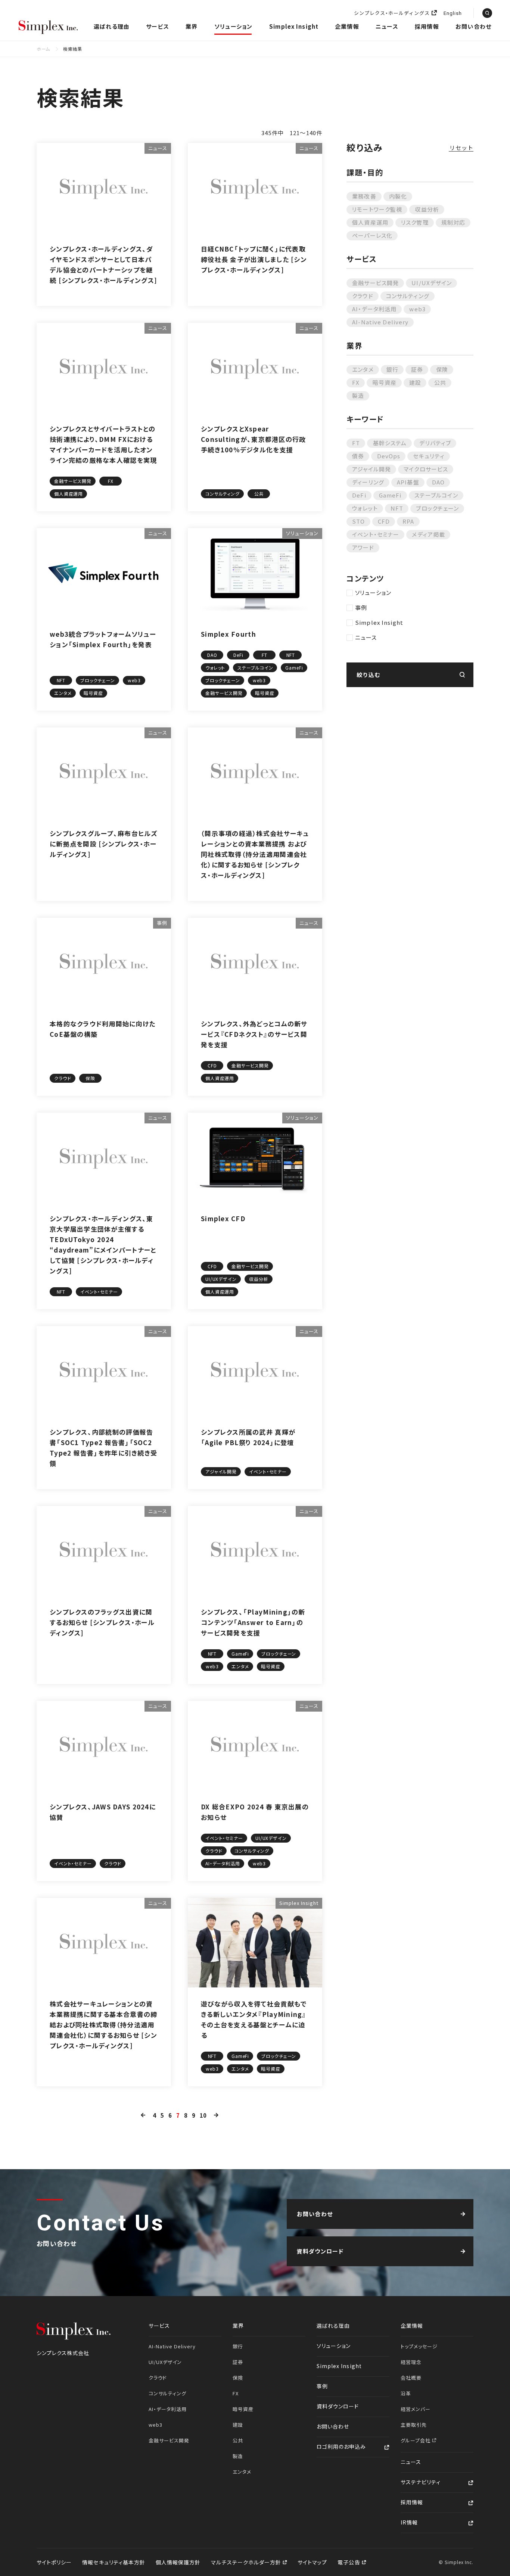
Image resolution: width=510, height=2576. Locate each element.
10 (203, 2115)
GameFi (390, 495)
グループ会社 (416, 2440)
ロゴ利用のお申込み (341, 2446)
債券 (358, 456)
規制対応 (453, 222)
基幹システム (390, 443)
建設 (415, 382)
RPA (408, 521)
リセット (461, 148)
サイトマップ (312, 2562)
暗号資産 (385, 382)
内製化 (398, 196)
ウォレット (365, 508)
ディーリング (368, 482)
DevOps (389, 456)
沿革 (406, 2393)
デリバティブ (435, 443)
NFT (397, 508)
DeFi (359, 495)
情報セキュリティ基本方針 (114, 2562)
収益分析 (427, 209)
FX (356, 382)
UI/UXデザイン (432, 283)
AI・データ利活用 (374, 309)
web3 (417, 309)
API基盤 (408, 482)
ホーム (43, 49)
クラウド (363, 296)
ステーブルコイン (436, 495)
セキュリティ (429, 456)
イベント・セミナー (376, 534)
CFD (384, 521)
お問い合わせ (473, 26)
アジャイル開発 (371, 469)
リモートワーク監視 (377, 209)
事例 (361, 607)
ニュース (387, 26)
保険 (442, 369)
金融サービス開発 (375, 283)
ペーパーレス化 (372, 235)
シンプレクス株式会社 (49, 28)
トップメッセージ (419, 2346)
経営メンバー (416, 2409)
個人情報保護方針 (178, 2562)
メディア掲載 (428, 534)
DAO (438, 482)
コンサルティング (408, 296)
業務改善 (364, 196)
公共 (440, 382)
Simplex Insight (294, 26)
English (453, 14)
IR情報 (409, 2522)
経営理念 (411, 2362)
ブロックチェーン (437, 508)
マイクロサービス (426, 469)
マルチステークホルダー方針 (247, 2562)
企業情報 (347, 26)
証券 (417, 369)
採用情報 (427, 26)
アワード (363, 547)
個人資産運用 (370, 222)
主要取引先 (414, 2425)
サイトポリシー (54, 2562)
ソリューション (233, 26)
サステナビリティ (421, 2482)
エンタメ (363, 369)
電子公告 (349, 2562)
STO (358, 521)
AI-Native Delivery (380, 322)
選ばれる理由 (112, 26)
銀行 (392, 369)
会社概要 (411, 2378)
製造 (358, 395)
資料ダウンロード (338, 2406)
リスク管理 (415, 222)
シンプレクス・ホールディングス (392, 13)
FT (356, 443)
